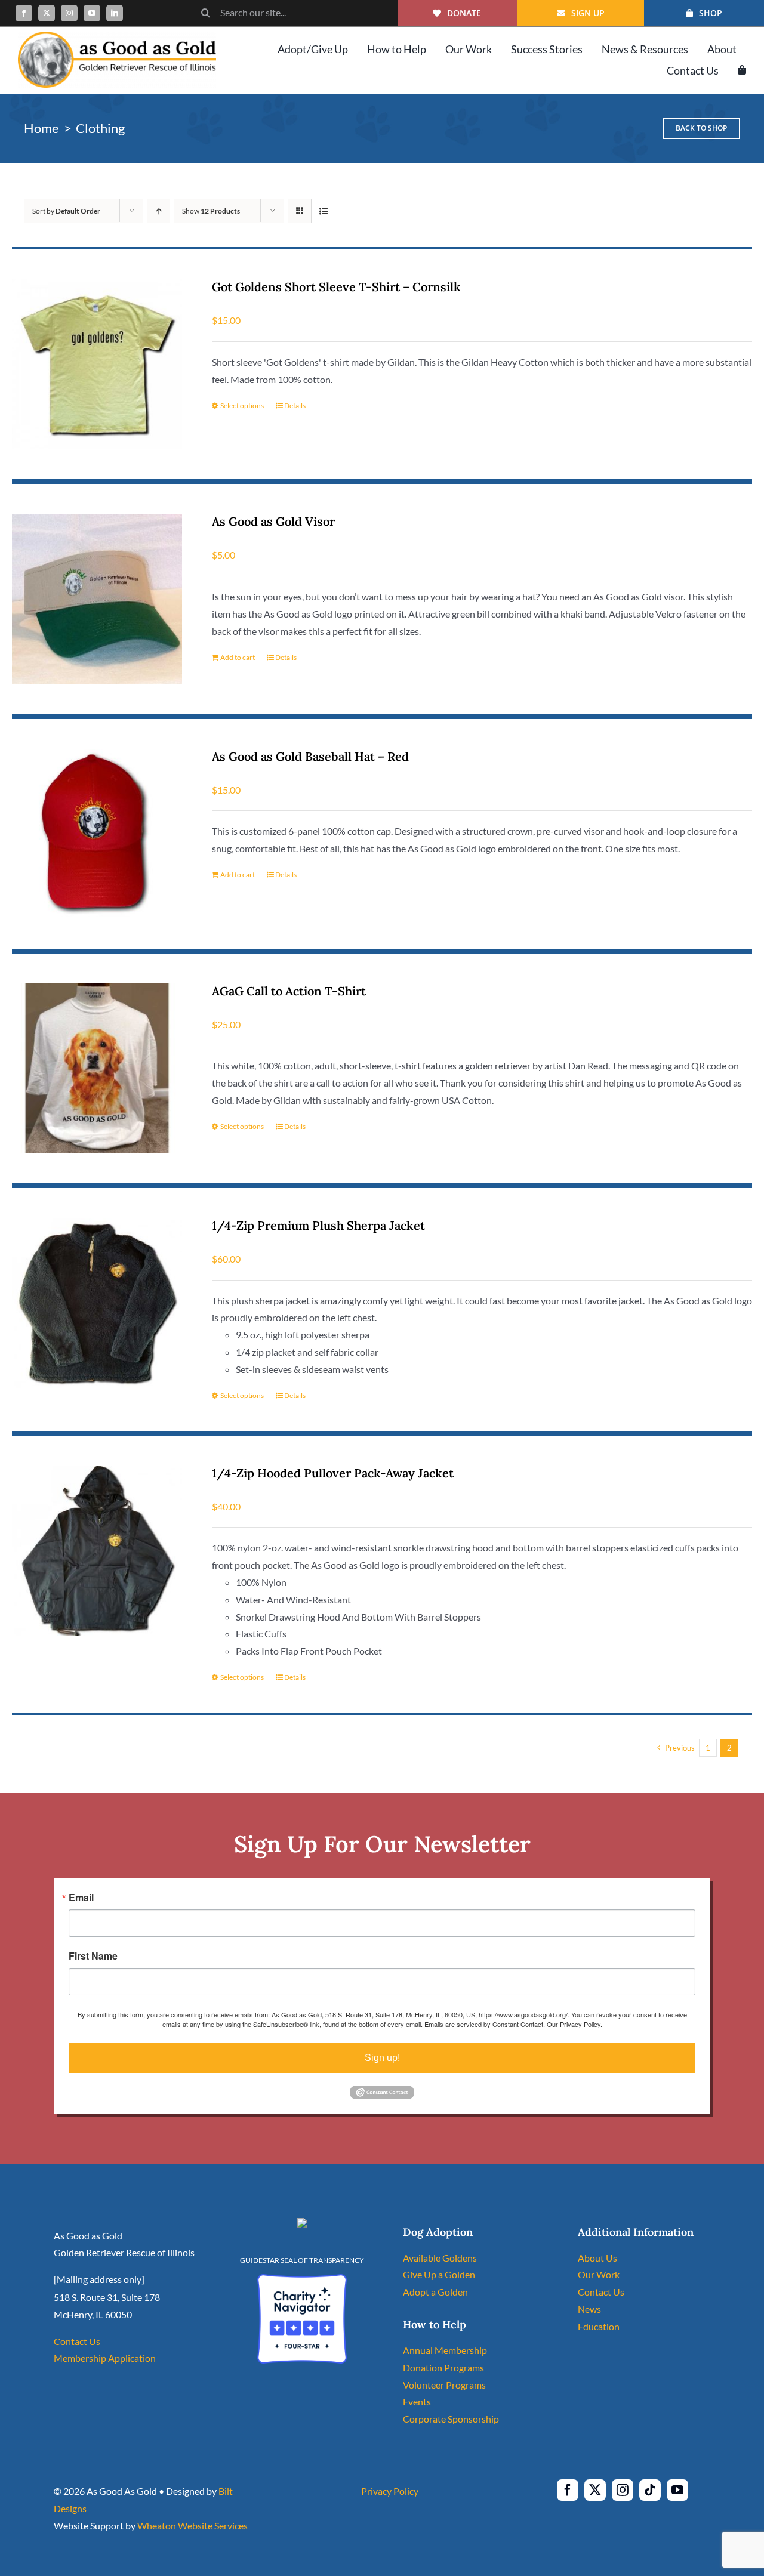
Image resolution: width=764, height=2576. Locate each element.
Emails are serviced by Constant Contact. (485, 2024)
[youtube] (92, 13)
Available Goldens (440, 2258)
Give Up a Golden (439, 2274)
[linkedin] (115, 13)
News (589, 2309)
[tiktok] (650, 2490)
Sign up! (382, 2058)
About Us (597, 2258)
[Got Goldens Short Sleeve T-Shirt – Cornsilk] (97, 364)
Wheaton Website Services (192, 2526)
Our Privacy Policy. (574, 2024)
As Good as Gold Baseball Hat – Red (310, 756)
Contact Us (77, 2341)
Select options (242, 405)
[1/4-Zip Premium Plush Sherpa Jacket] (97, 1303)
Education (599, 2326)
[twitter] (47, 13)
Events (417, 2401)
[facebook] (24, 13)
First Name (93, 1956)
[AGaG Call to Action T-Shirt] (97, 1068)
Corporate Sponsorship (451, 2419)
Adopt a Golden (435, 2292)
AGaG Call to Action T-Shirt (289, 991)
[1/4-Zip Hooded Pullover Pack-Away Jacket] (97, 1551)
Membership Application (105, 2358)
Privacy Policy (390, 2491)
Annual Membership (445, 2350)
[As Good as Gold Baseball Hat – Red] (97, 834)
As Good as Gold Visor (273, 521)
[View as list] (323, 211)
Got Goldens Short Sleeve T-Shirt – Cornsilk (336, 287)
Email (81, 1898)
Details (295, 405)
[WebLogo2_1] (117, 36)
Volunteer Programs (444, 2385)
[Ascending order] (158, 211)
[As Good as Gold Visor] (97, 599)
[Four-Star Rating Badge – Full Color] (302, 2279)
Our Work (599, 2274)
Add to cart (238, 657)
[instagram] (69, 13)
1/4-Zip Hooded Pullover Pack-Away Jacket (333, 1473)
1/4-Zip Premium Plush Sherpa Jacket (318, 1225)
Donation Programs (443, 2367)
